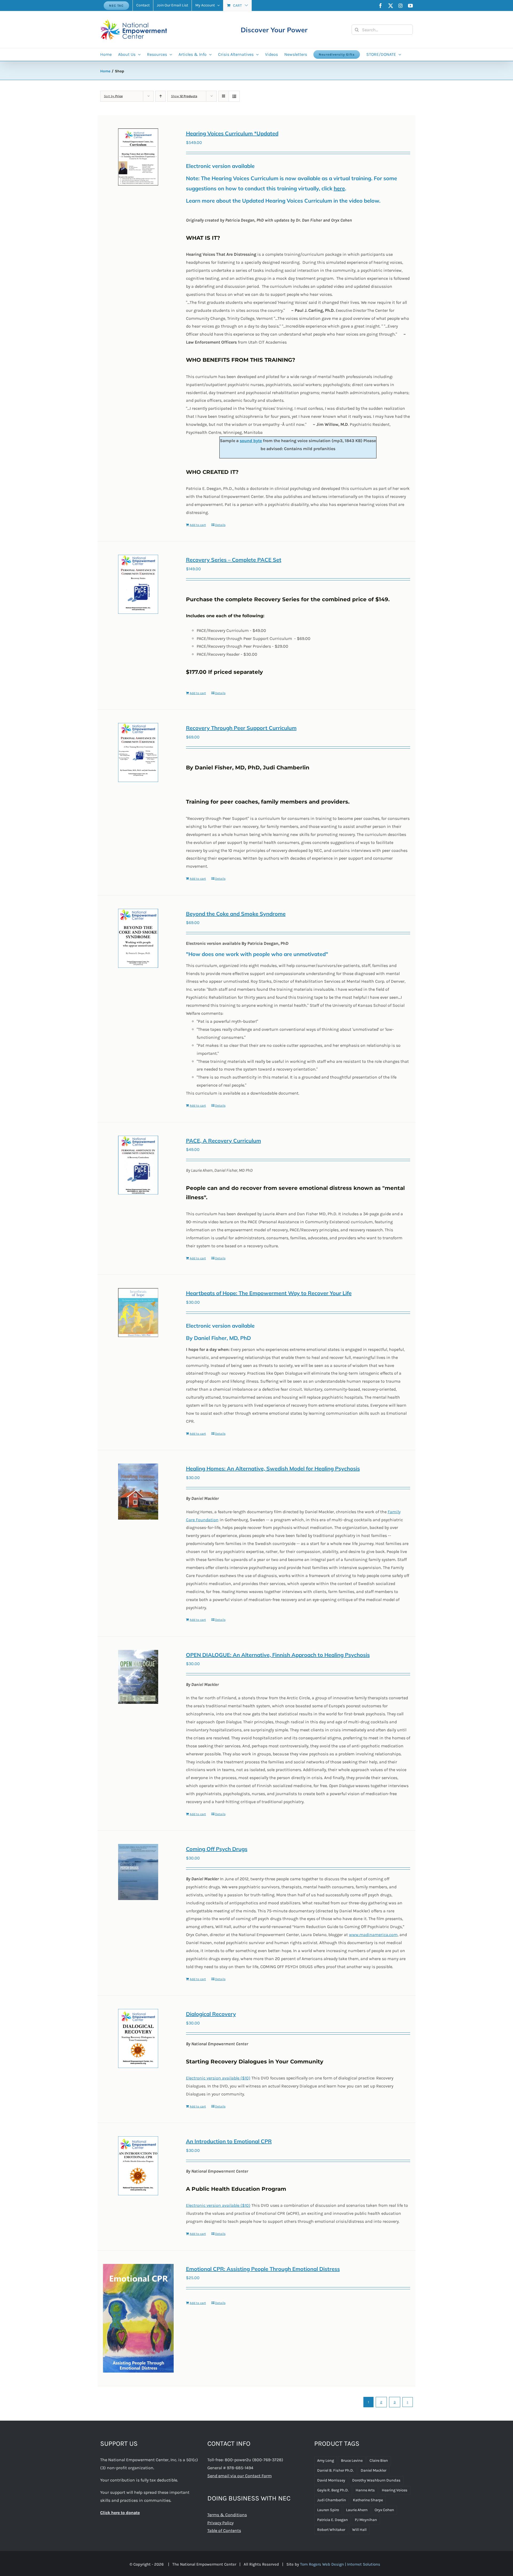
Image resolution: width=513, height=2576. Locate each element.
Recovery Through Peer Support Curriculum (241, 728)
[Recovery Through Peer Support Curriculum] (138, 752)
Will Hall (359, 2530)
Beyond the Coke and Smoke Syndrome (236, 914)
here (339, 188)
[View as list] (234, 96)
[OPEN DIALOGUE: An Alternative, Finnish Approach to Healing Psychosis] (138, 1677)
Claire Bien (379, 2461)
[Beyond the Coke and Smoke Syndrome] (138, 938)
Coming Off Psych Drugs (217, 1849)
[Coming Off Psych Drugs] (138, 1872)
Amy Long (326, 2461)
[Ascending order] (160, 96)
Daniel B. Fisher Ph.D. (335, 2470)
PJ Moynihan (366, 2520)
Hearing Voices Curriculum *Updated (232, 133)
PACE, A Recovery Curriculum (224, 1141)
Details (220, 525)
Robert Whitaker (331, 2530)
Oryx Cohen (384, 2510)
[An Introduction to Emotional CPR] (138, 2166)
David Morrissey (331, 2480)
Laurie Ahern (357, 2510)
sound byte (251, 441)
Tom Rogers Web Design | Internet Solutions (340, 2564)
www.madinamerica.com (373, 1935)
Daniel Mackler (374, 2470)
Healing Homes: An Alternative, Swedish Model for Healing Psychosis (273, 1468)
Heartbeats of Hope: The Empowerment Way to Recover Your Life (269, 1293)
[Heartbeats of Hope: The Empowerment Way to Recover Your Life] (138, 1313)
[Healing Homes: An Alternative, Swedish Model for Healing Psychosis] (138, 1492)
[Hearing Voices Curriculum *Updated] (138, 157)
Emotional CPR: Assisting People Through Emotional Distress (263, 2269)
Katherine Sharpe (368, 2500)
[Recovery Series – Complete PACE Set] (138, 584)
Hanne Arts (365, 2490)
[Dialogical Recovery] (138, 2038)
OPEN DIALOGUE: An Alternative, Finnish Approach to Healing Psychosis (278, 1655)
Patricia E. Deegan (333, 2520)
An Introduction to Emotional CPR (229, 2141)
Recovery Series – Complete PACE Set (234, 560)
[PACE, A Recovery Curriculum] (138, 1165)
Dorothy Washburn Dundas (376, 2480)
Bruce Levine (352, 2461)
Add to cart (198, 525)
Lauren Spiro (328, 2510)
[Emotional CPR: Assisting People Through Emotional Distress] (138, 2318)
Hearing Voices (395, 2490)
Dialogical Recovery (211, 2014)
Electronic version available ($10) (218, 2078)
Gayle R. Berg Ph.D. (333, 2490)
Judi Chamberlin (332, 2500)
